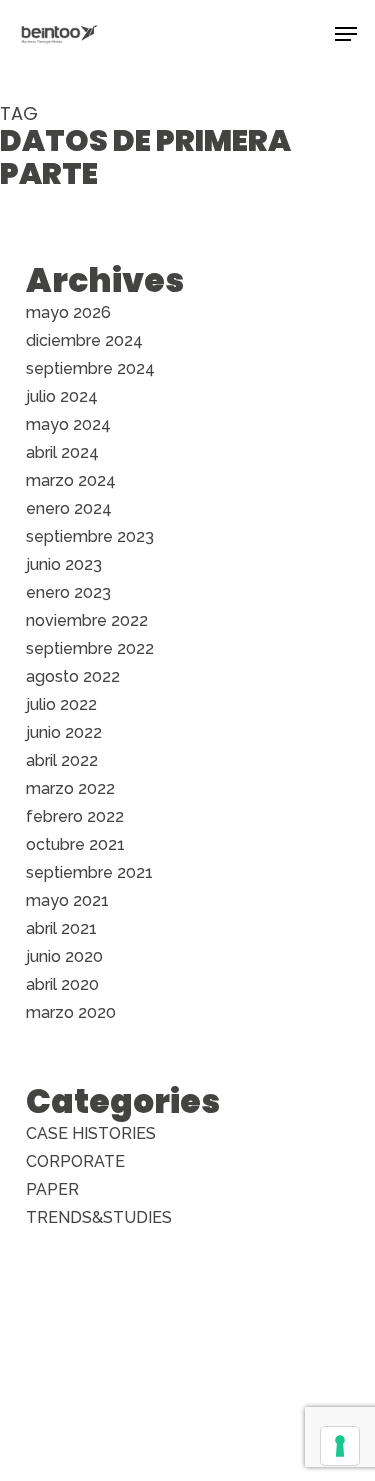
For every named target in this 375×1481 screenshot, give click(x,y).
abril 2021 (61, 928)
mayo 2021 (67, 900)
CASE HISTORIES (91, 1133)
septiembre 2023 (90, 536)
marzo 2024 (71, 480)
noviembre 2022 (87, 620)
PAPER (52, 1189)
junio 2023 (64, 564)
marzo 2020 (71, 1012)
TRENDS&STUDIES (99, 1217)
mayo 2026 (68, 312)
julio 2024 (62, 396)
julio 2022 (61, 704)
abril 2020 (62, 984)
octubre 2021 (75, 844)
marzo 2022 (70, 788)
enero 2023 (68, 592)
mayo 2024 (68, 424)
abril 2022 (62, 760)
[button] (346, 34)
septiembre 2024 (90, 368)
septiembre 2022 (90, 648)
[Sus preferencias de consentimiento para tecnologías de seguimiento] (340, 1446)
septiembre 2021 (89, 872)
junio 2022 (64, 732)
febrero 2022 (75, 816)
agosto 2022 (73, 676)
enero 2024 (69, 508)
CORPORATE (75, 1161)
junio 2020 (64, 956)
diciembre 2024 (84, 340)
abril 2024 (62, 452)
